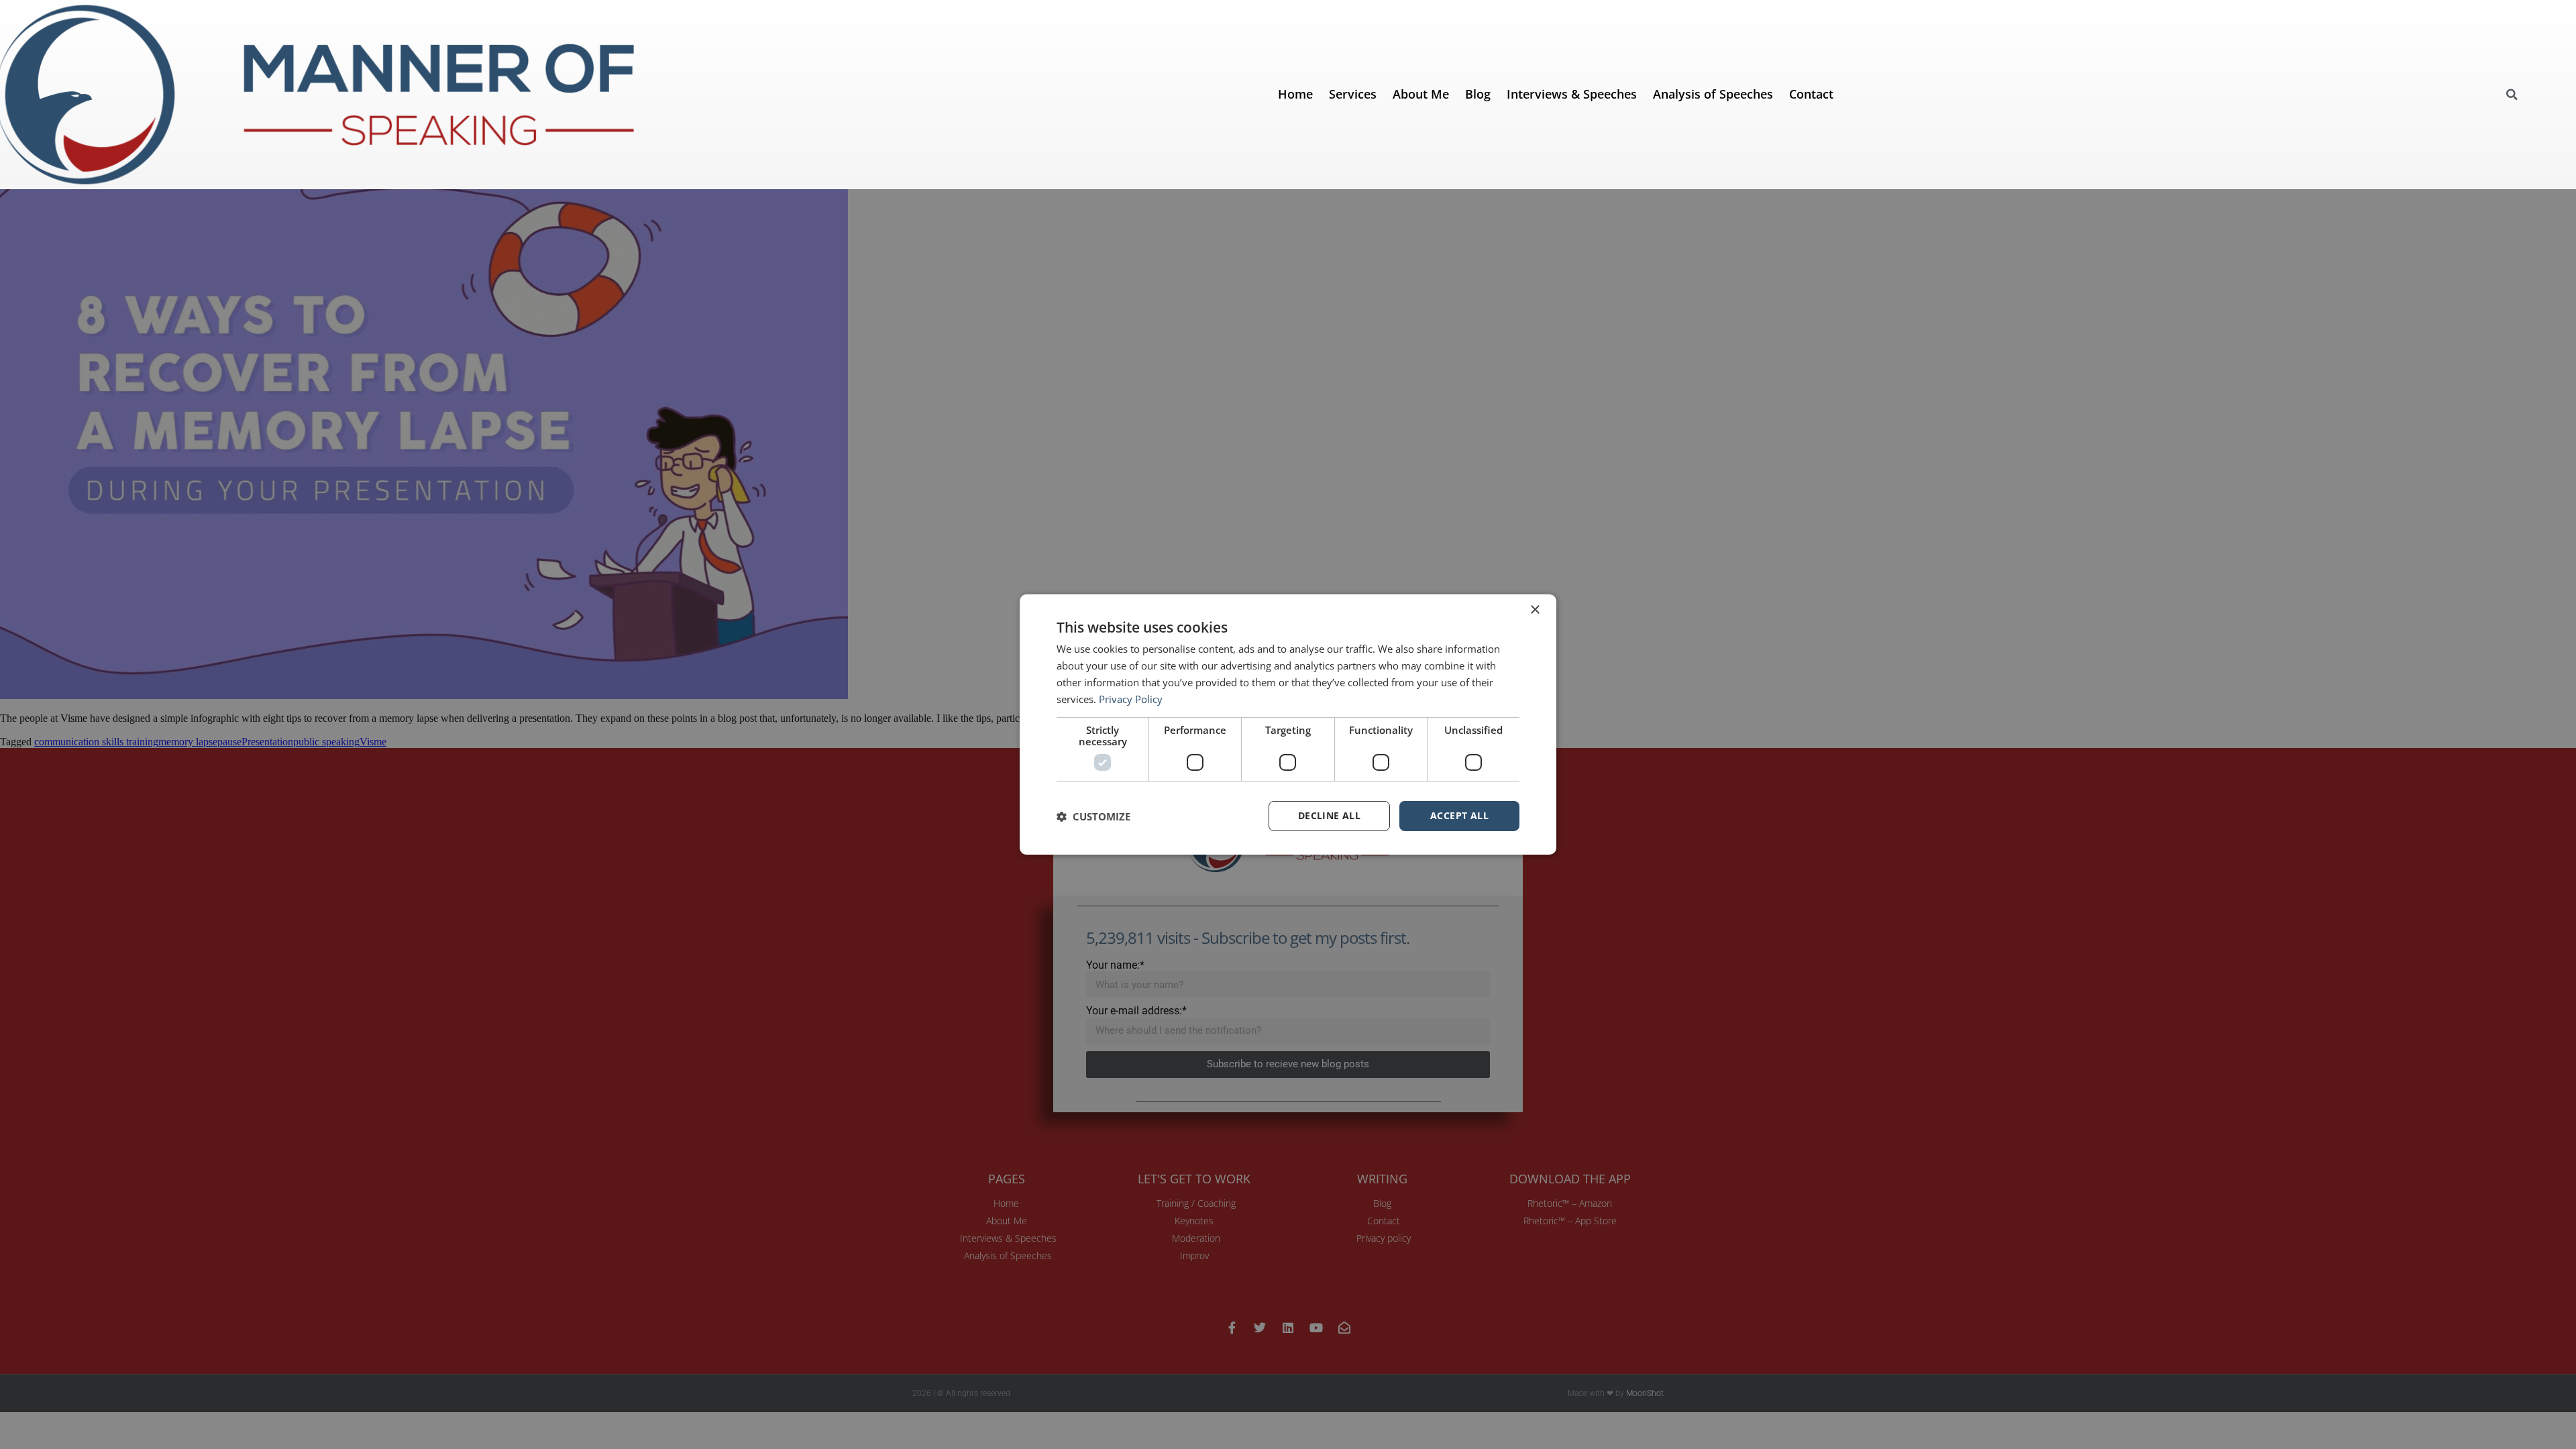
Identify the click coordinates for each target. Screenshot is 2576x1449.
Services (1353, 94)
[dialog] (1288, 724)
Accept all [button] (1459, 815)
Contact (1811, 94)
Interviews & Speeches (1572, 94)
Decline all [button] (1329, 815)
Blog (1478, 94)
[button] (2512, 95)
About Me (1421, 94)
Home (1295, 94)
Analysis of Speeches (1713, 94)
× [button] (1535, 610)
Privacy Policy (1131, 699)
